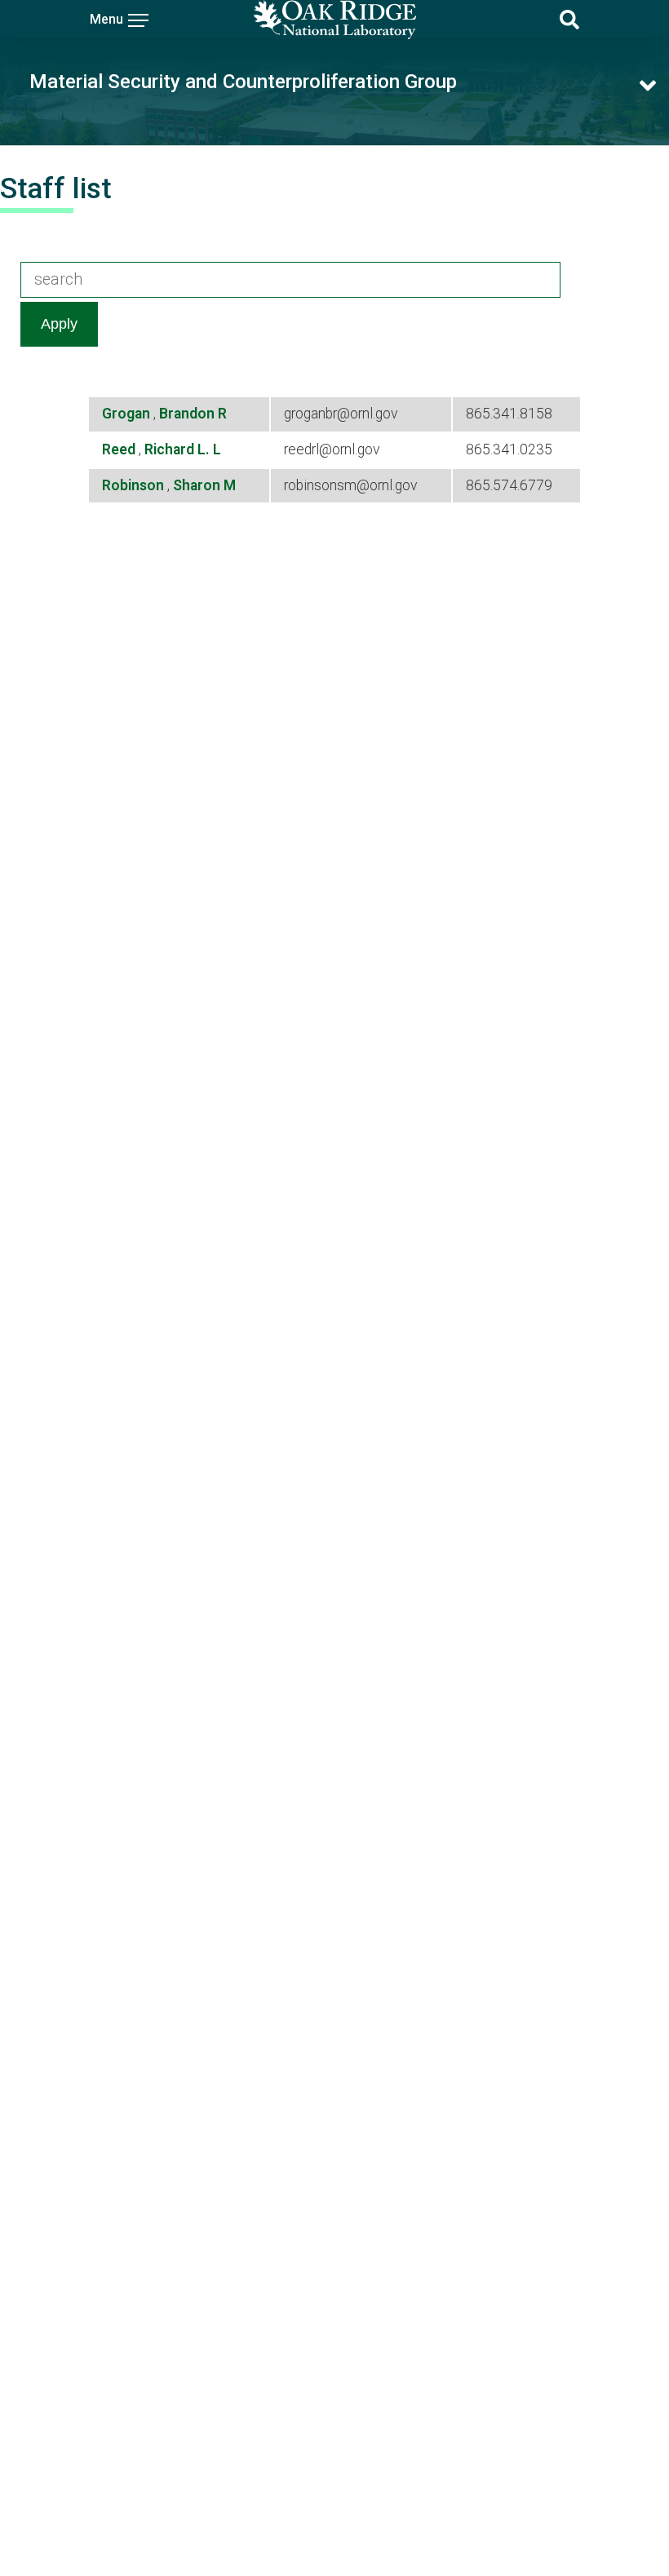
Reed (120, 449)
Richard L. (179, 449)
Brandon (188, 414)
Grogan (128, 414)
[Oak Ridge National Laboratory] (334, 20)
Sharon (198, 485)
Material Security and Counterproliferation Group (243, 82)
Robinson (135, 485)
